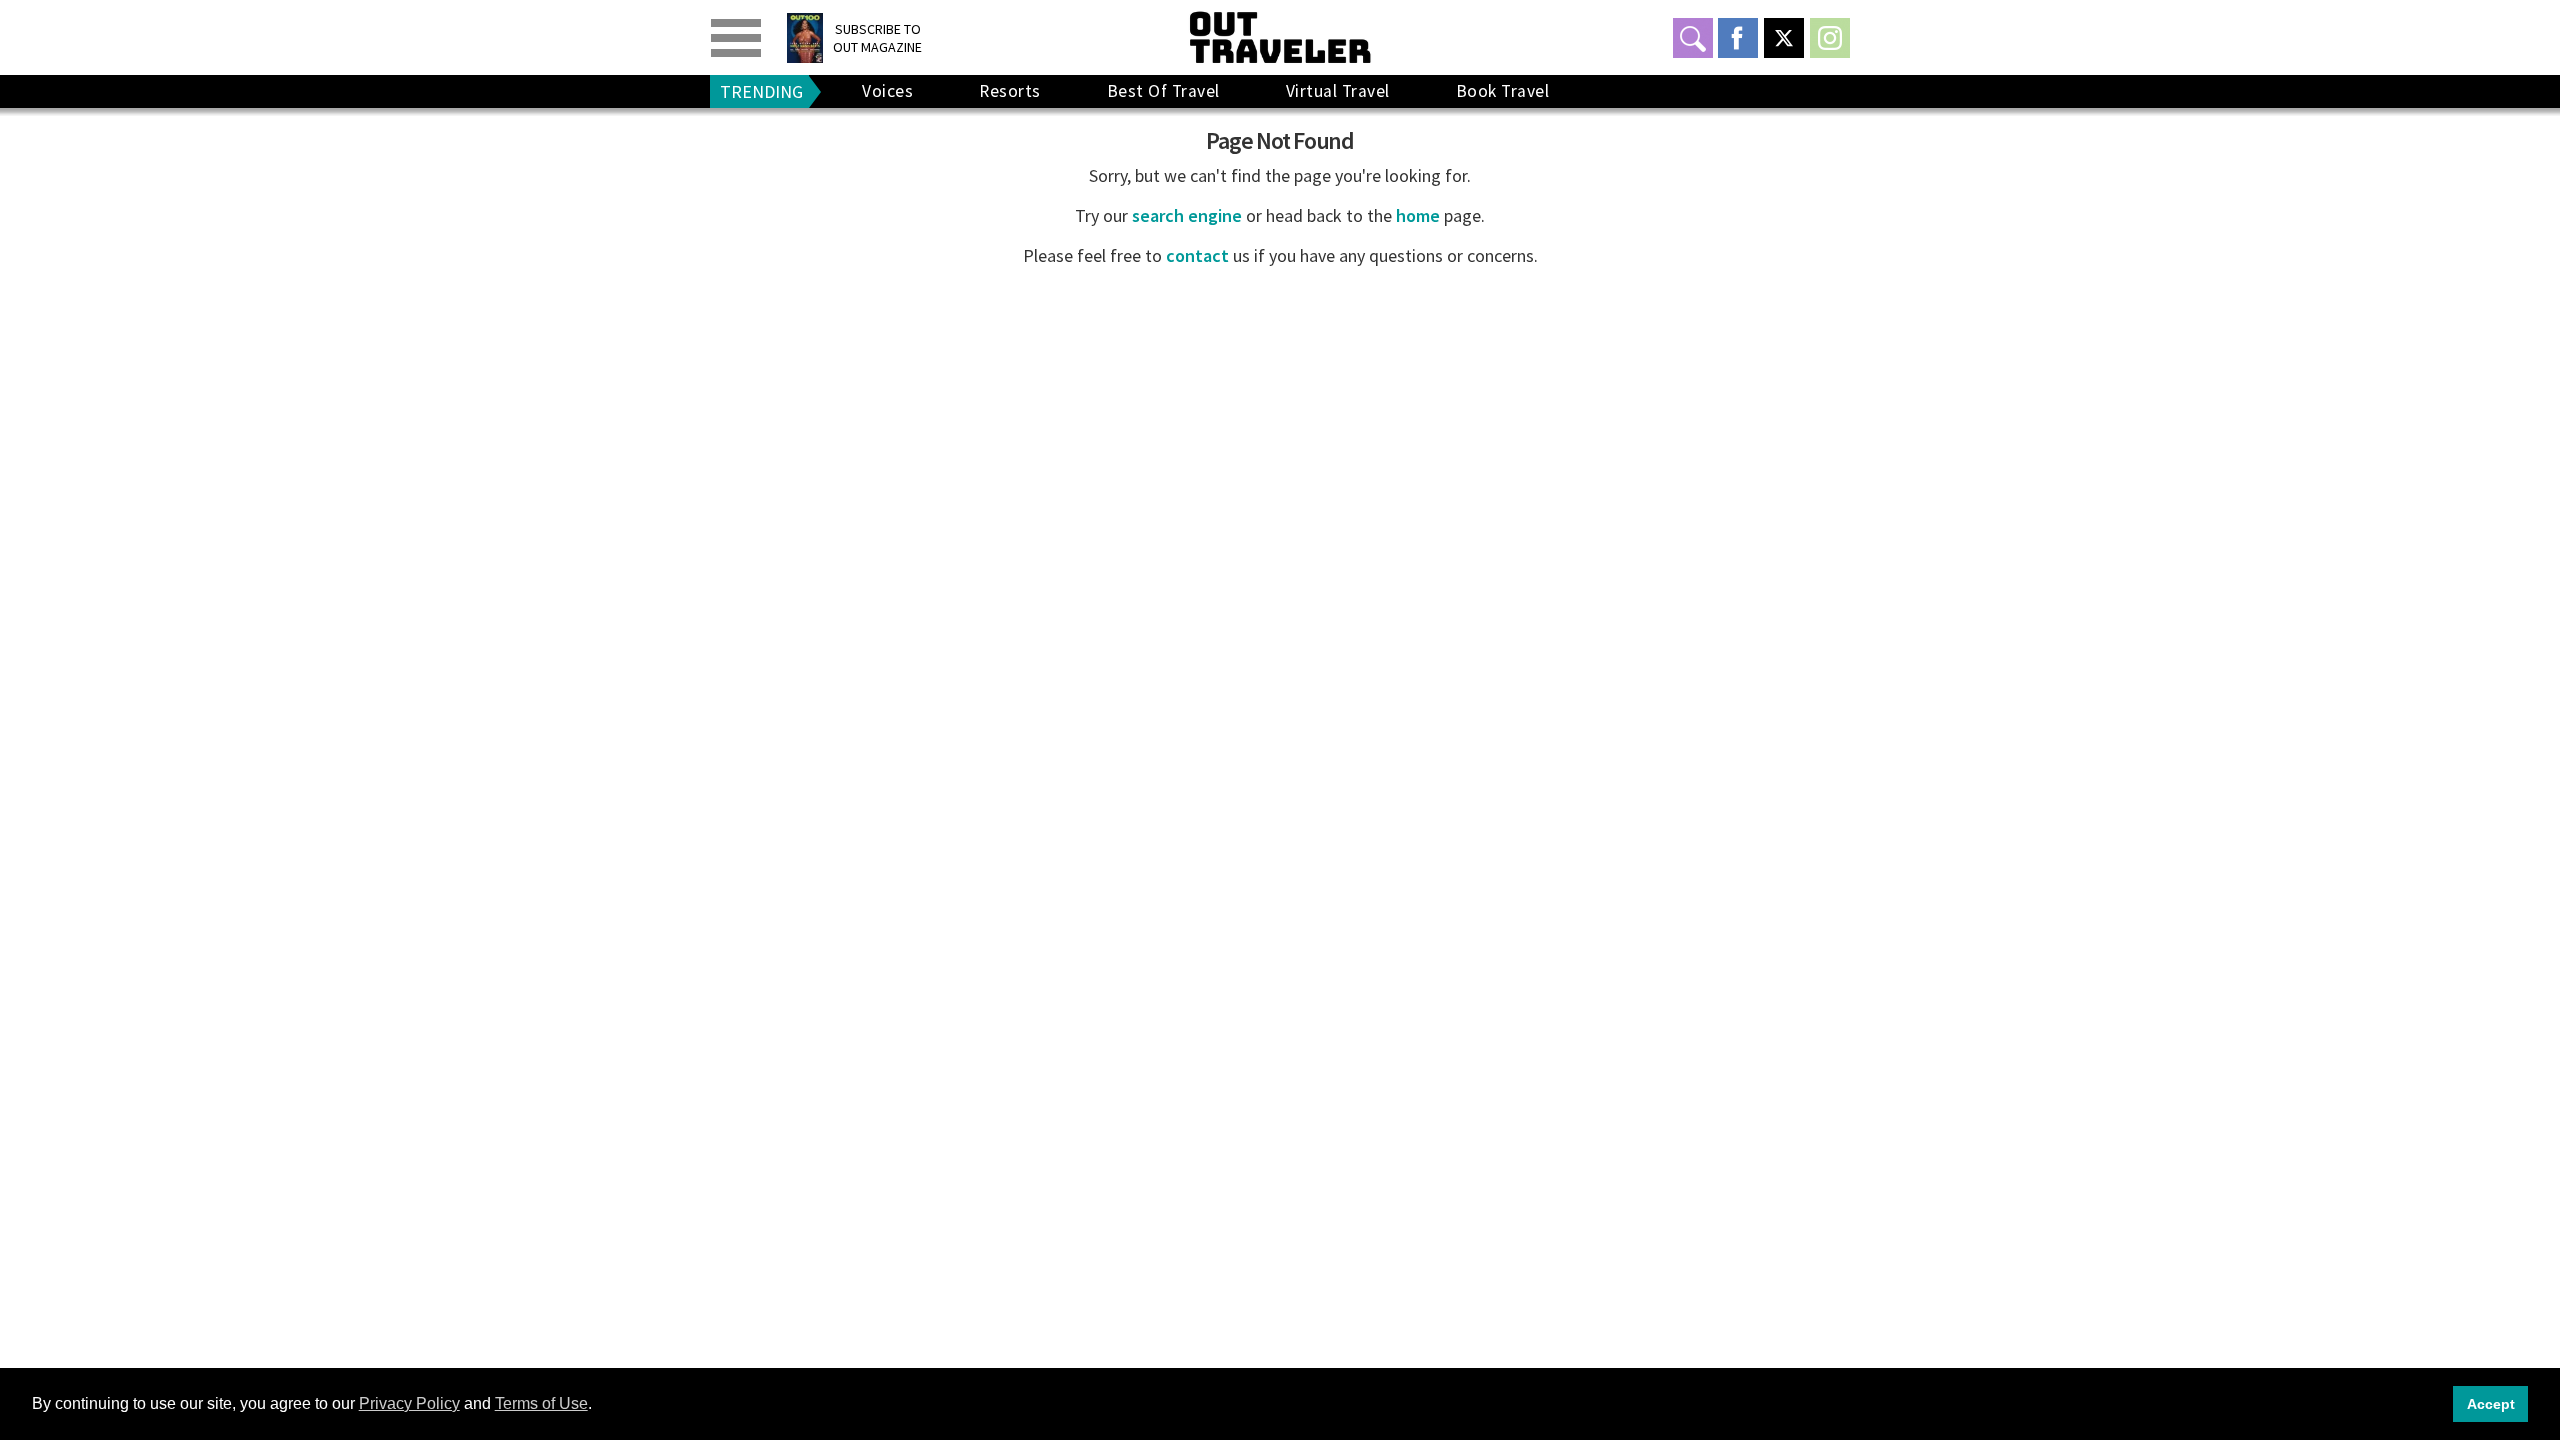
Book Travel (1503, 91)
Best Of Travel (1163, 91)
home (1418, 215)
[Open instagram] (1830, 38)
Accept (2491, 1404)
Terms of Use (541, 1403)
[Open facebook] (1738, 38)
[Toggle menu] (736, 38)
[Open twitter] (1784, 38)
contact (1197, 255)
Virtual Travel (1338, 91)
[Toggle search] (1693, 38)
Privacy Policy (409, 1403)
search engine (1187, 215)
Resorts (1010, 91)
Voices (887, 91)
